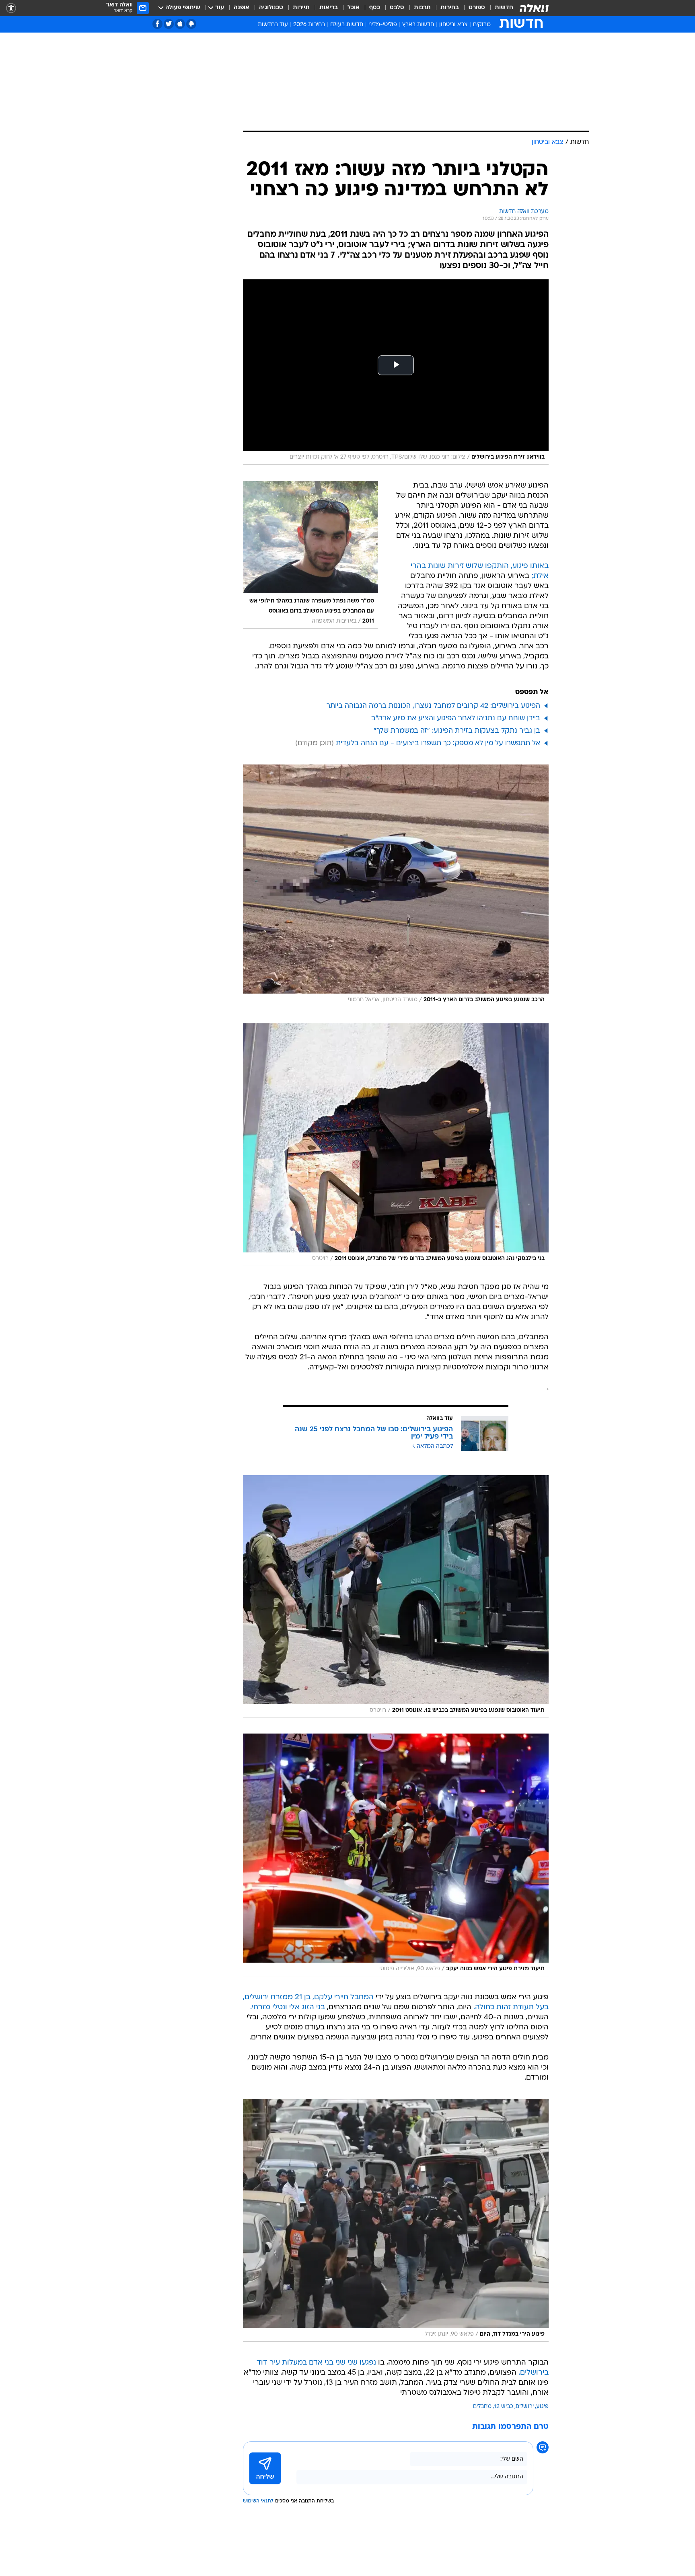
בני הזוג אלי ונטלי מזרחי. (288, 2007)
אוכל (354, 8)
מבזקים (482, 25)
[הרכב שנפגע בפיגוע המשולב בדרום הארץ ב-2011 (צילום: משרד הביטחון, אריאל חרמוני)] (396, 886)
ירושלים (525, 2407)
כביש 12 (504, 2407)
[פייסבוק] (157, 24)
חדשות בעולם (347, 25)
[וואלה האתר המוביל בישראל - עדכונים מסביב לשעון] (534, 8)
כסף (375, 8)
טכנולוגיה (271, 8)
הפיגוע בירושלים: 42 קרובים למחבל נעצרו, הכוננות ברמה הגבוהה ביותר (433, 706)
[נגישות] (11, 8)
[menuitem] (499, 8)
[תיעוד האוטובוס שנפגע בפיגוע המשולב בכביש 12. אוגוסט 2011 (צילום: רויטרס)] (396, 1596)
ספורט (477, 8)
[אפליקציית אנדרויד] (191, 24)
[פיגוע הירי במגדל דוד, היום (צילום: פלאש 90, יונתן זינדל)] (396, 2220)
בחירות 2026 (309, 25)
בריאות (329, 8)
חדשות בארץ (418, 25)
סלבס (397, 8)
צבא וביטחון (453, 25)
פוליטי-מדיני (383, 25)
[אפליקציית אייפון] (180, 24)
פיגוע (542, 2407)
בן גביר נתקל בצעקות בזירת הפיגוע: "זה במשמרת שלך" (457, 731)
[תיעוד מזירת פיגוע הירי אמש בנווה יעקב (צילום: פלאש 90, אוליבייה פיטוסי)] (396, 1855)
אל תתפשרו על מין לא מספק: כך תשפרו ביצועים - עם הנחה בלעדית (438, 743)
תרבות (422, 8)
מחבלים (482, 2407)
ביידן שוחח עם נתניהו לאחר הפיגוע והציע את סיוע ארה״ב (456, 718)
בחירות (450, 8)
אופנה (242, 8)
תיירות (301, 8)
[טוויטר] (169, 24)
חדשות (504, 8)
